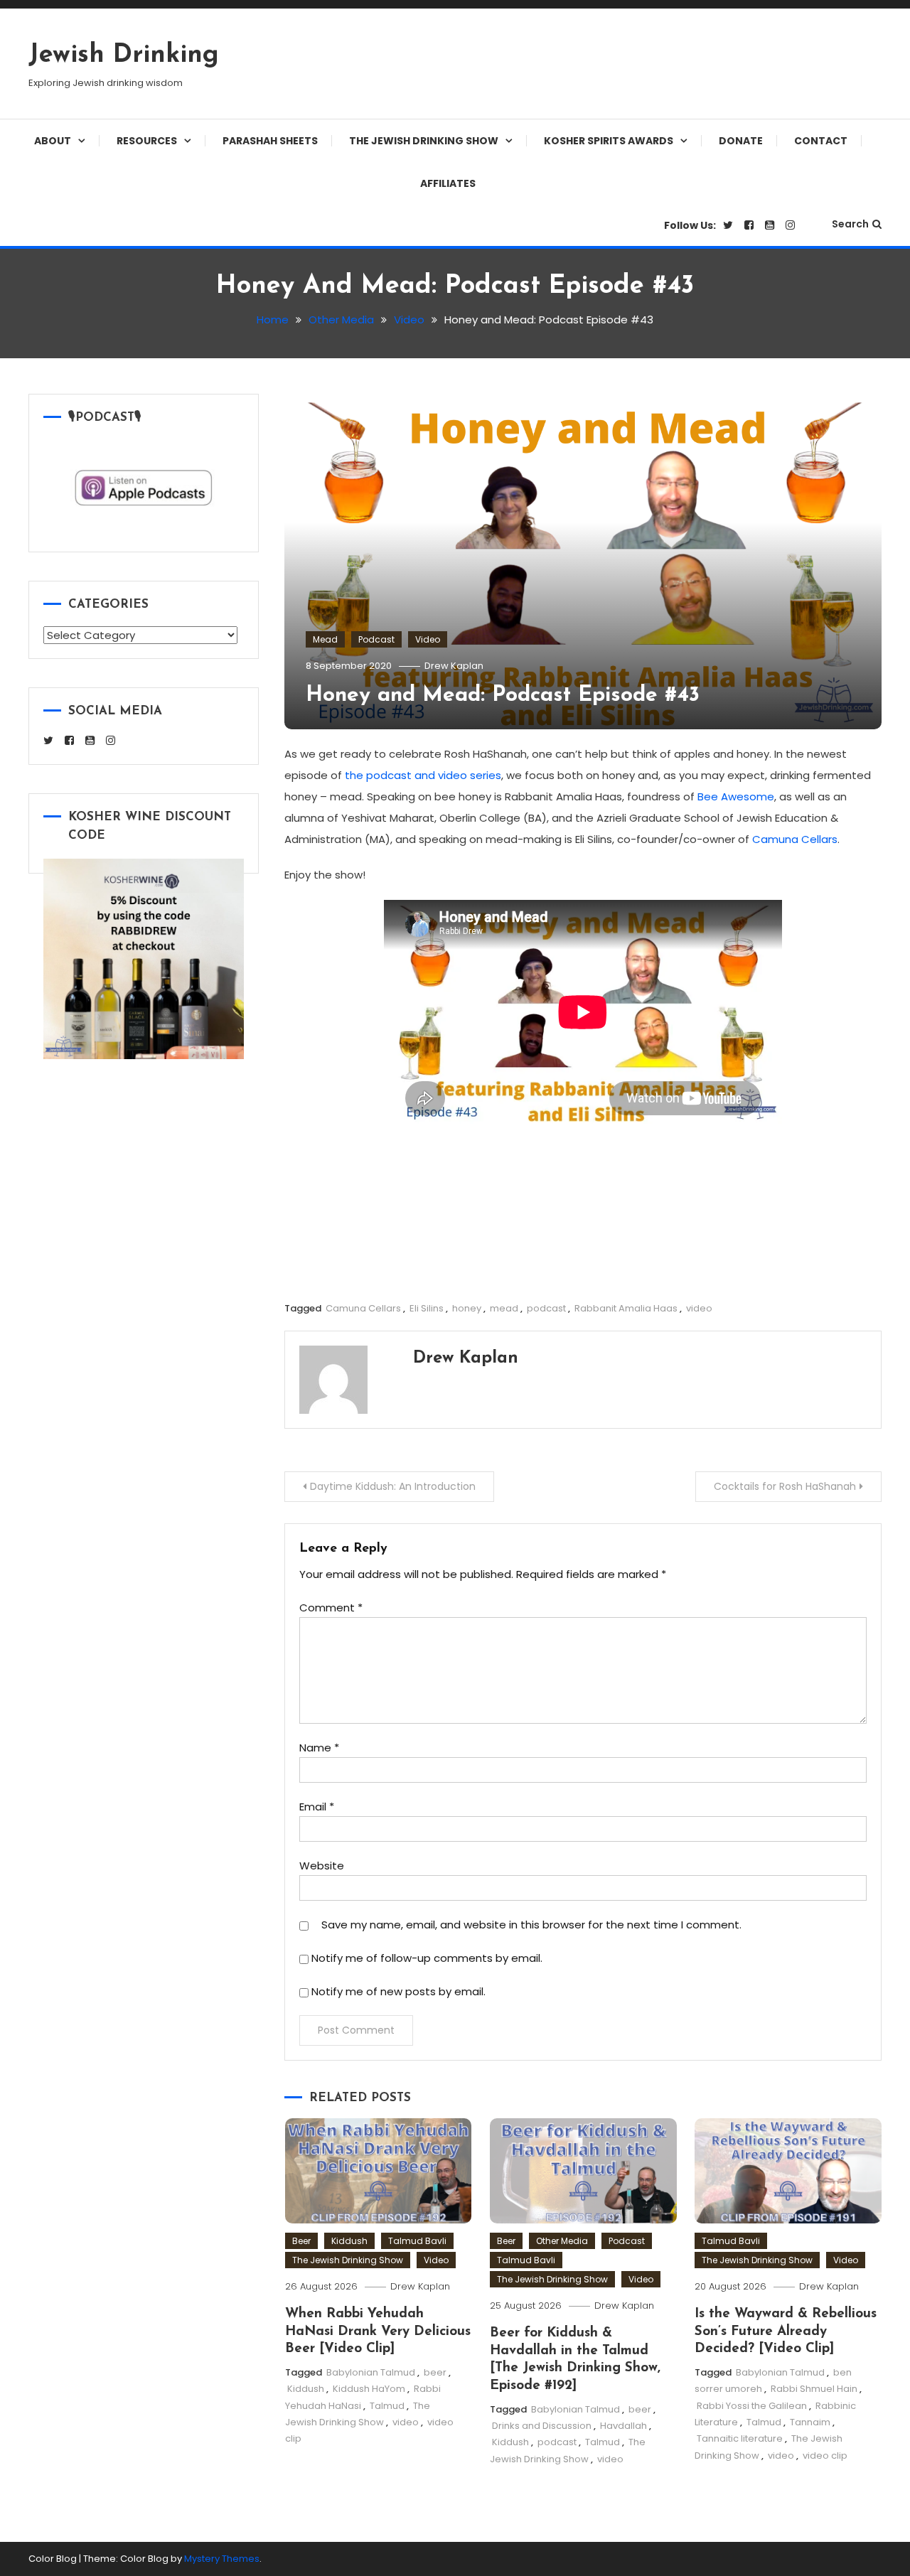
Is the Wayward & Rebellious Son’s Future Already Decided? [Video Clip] (786, 2331)
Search (850, 224)
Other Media (562, 2241)
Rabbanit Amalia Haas (626, 1308)
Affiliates (448, 183)
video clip (825, 2456)
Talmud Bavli (417, 2241)
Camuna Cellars (795, 839)
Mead (325, 639)
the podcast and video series (423, 775)
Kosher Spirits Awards (609, 141)
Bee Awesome (736, 796)
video (699, 1308)
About (53, 141)
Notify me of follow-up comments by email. (427, 1958)
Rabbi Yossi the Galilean (752, 2406)
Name (319, 1748)
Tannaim (810, 2422)
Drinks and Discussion (542, 2426)
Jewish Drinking (124, 55)
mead (504, 1308)
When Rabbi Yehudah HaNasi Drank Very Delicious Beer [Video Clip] (378, 2331)
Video (428, 639)
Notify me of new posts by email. (398, 1991)
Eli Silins (427, 1308)
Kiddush (349, 2241)
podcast (546, 1308)
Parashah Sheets (270, 141)
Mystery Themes (222, 2559)
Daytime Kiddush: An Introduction (393, 1486)
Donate (741, 141)
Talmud (387, 2406)
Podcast (376, 639)
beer (435, 2372)
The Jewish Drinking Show (424, 141)
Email (317, 1807)
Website (322, 1866)
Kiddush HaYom (369, 2389)
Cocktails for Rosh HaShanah (785, 1486)
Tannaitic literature (740, 2438)
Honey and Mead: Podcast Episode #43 (503, 696)
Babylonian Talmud (371, 2372)
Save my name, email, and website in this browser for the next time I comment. (531, 1925)
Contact (821, 141)
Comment (331, 1608)
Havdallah (623, 2426)
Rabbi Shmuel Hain (814, 2389)
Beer (301, 2241)
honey (467, 1308)
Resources (147, 141)
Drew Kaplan (454, 666)
